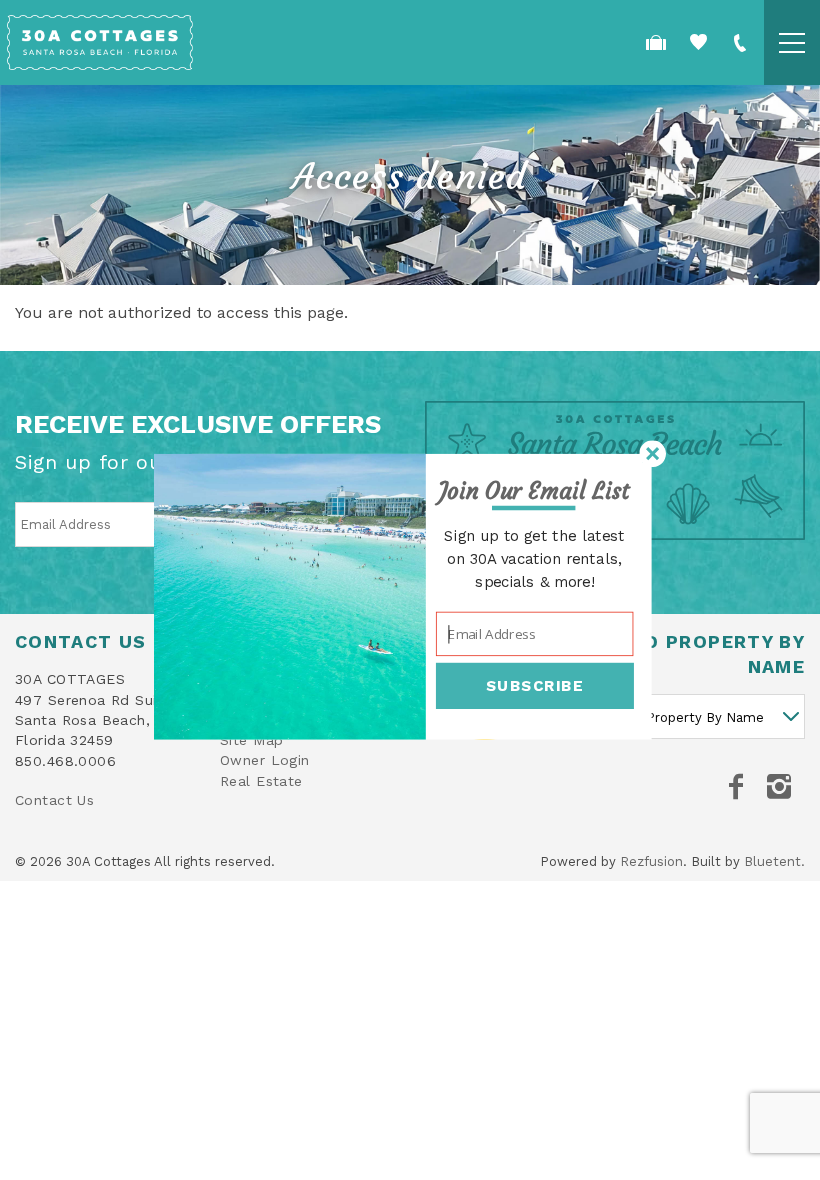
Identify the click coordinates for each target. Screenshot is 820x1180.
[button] (534, 492)
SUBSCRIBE (535, 686)
